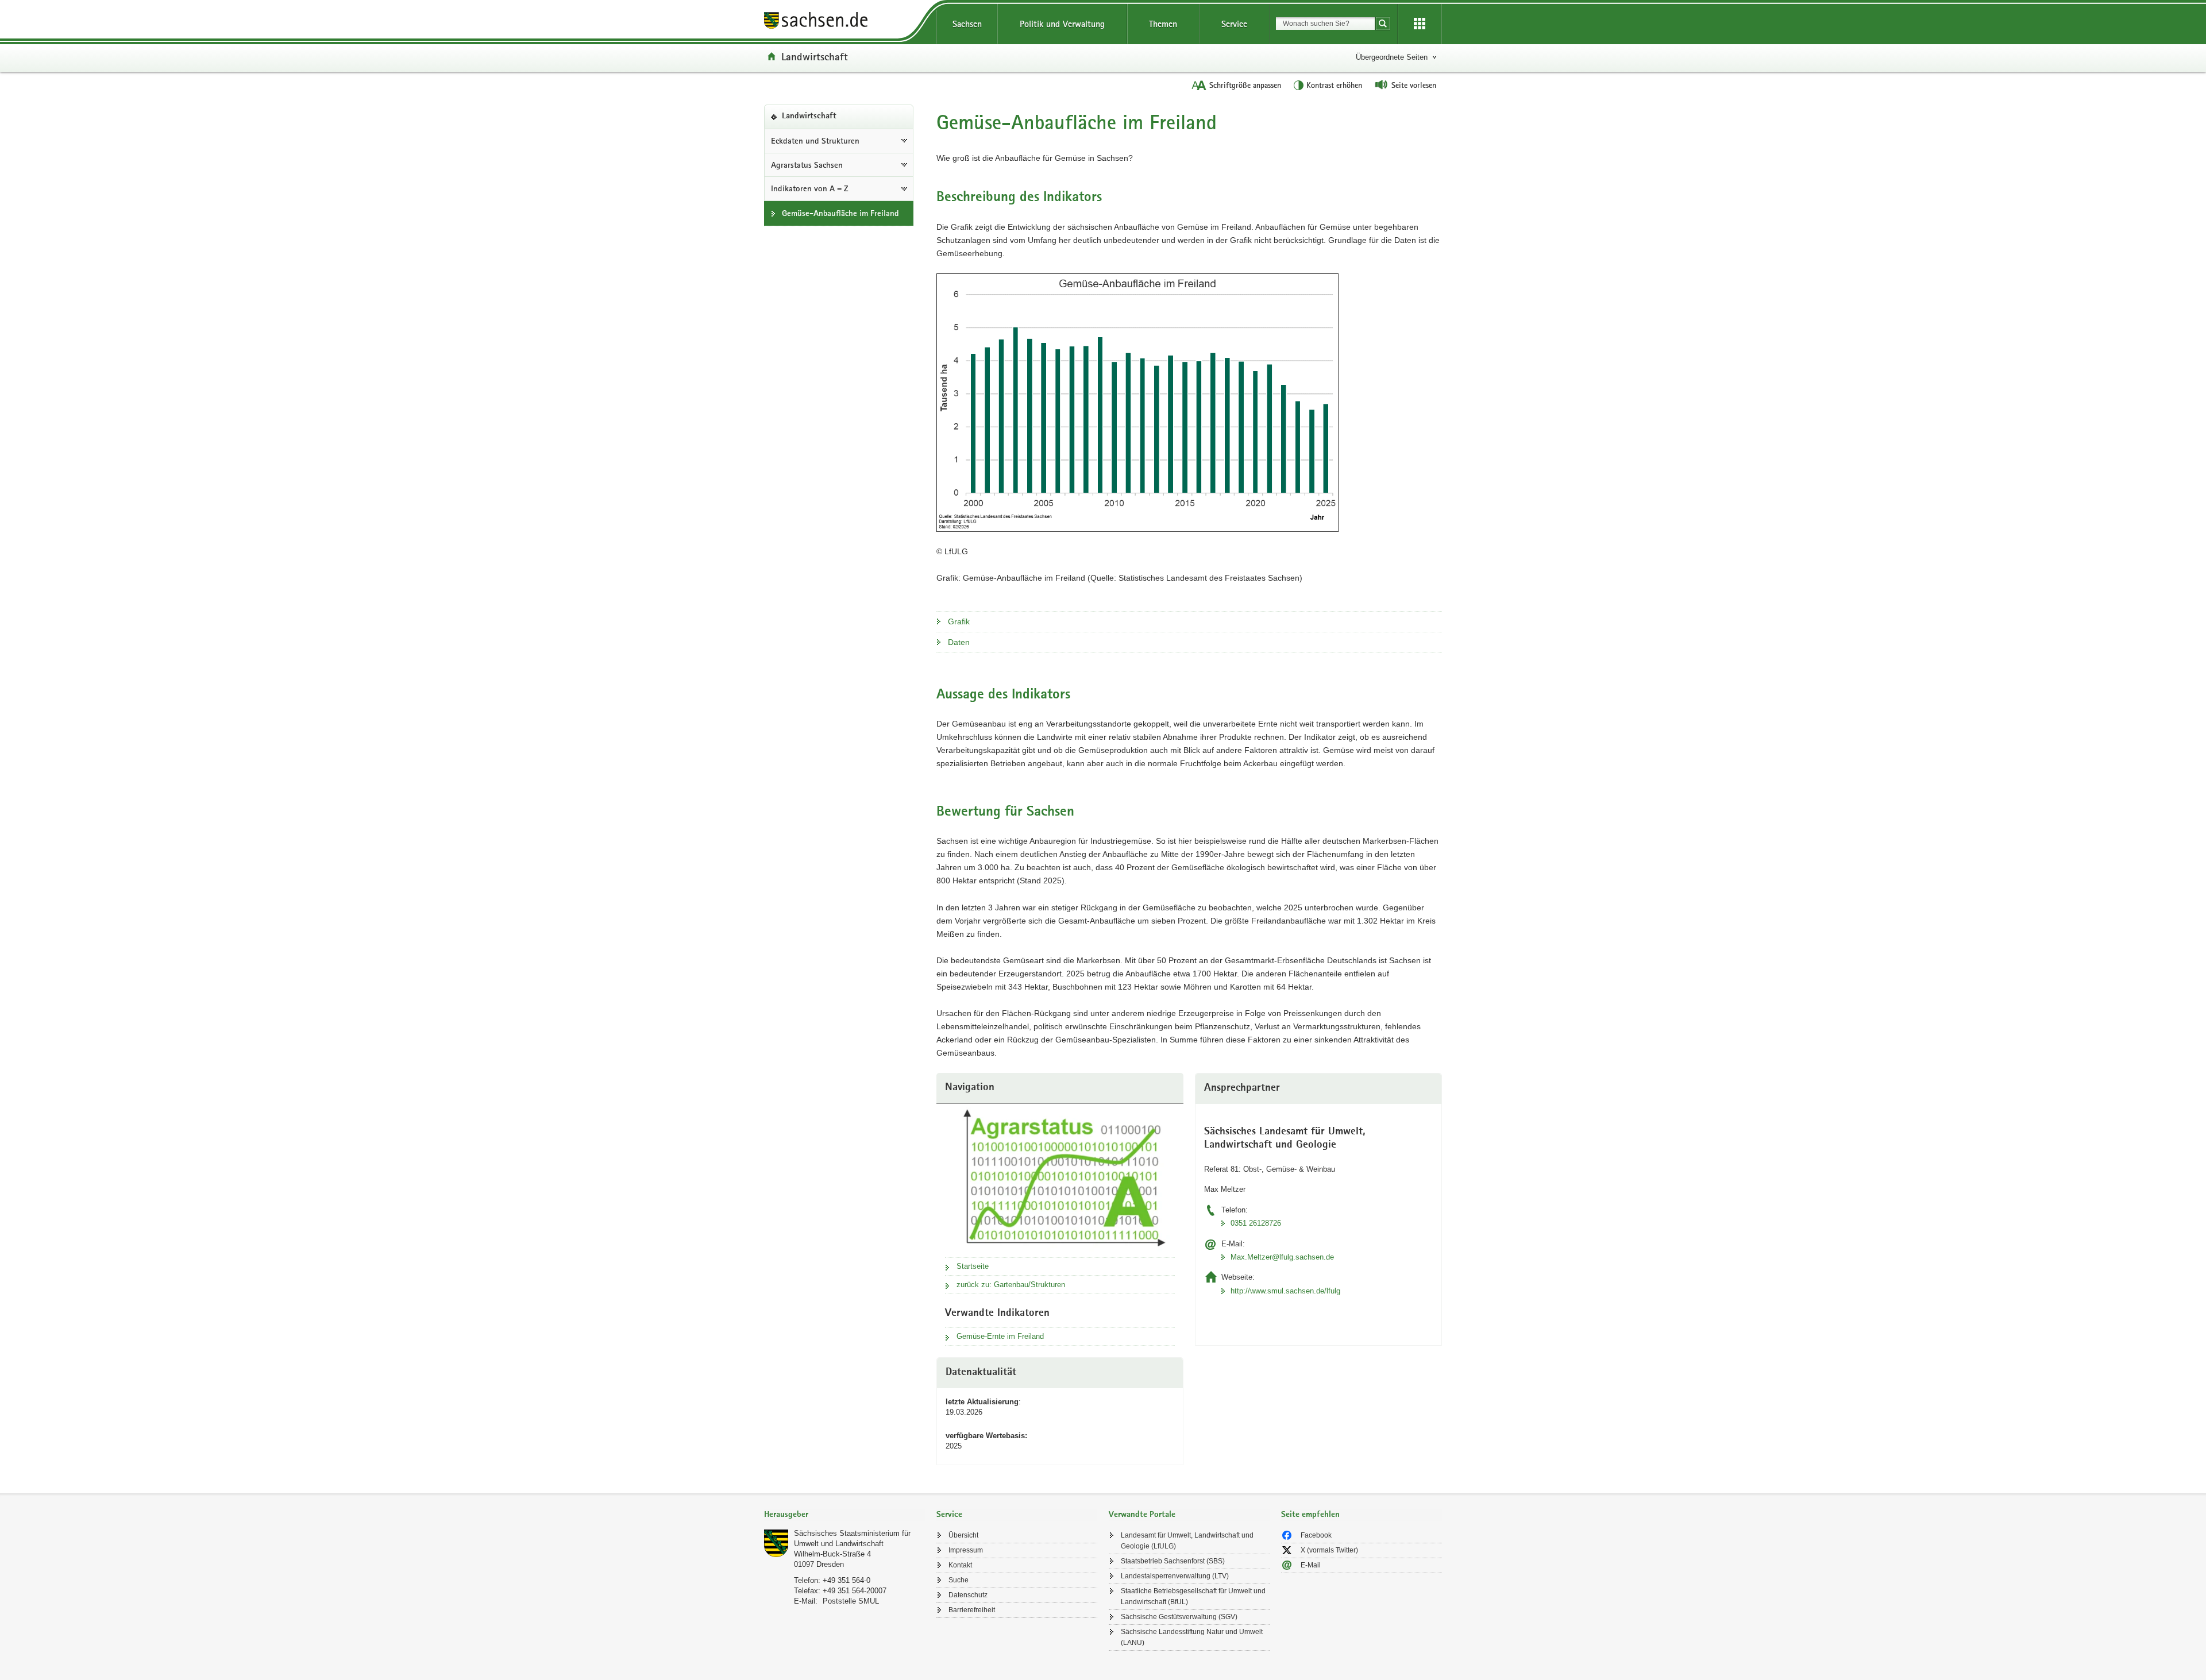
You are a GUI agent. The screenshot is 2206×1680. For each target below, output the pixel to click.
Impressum (966, 1550)
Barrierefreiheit (972, 1610)
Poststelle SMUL (851, 1601)
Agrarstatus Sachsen (807, 165)
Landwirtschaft (815, 56)
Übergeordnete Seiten (1392, 57)
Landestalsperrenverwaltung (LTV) (1175, 1576)
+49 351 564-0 (846, 1580)
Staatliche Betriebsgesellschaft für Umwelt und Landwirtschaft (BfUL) (1193, 1596)
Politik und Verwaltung (1062, 24)
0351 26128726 (1256, 1223)
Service (1234, 24)
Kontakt (960, 1565)
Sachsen (967, 24)
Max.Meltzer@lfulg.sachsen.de (1282, 1257)
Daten (959, 642)
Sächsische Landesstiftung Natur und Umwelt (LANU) (1192, 1637)
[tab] (844, 1515)
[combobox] (1325, 24)
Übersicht (963, 1535)
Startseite (973, 1266)
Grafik (959, 621)
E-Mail (1311, 1565)
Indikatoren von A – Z (810, 188)
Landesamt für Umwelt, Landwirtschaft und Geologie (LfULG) (1187, 1541)
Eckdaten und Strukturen (815, 141)
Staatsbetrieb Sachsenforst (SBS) (1173, 1561)
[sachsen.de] (844, 22)
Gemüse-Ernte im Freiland (1000, 1336)
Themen (1163, 24)
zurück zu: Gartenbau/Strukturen (1011, 1285)
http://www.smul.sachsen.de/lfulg (1285, 1291)
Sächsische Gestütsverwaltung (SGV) (1179, 1617)
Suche (959, 1580)
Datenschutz (968, 1595)
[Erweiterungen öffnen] (1420, 24)
